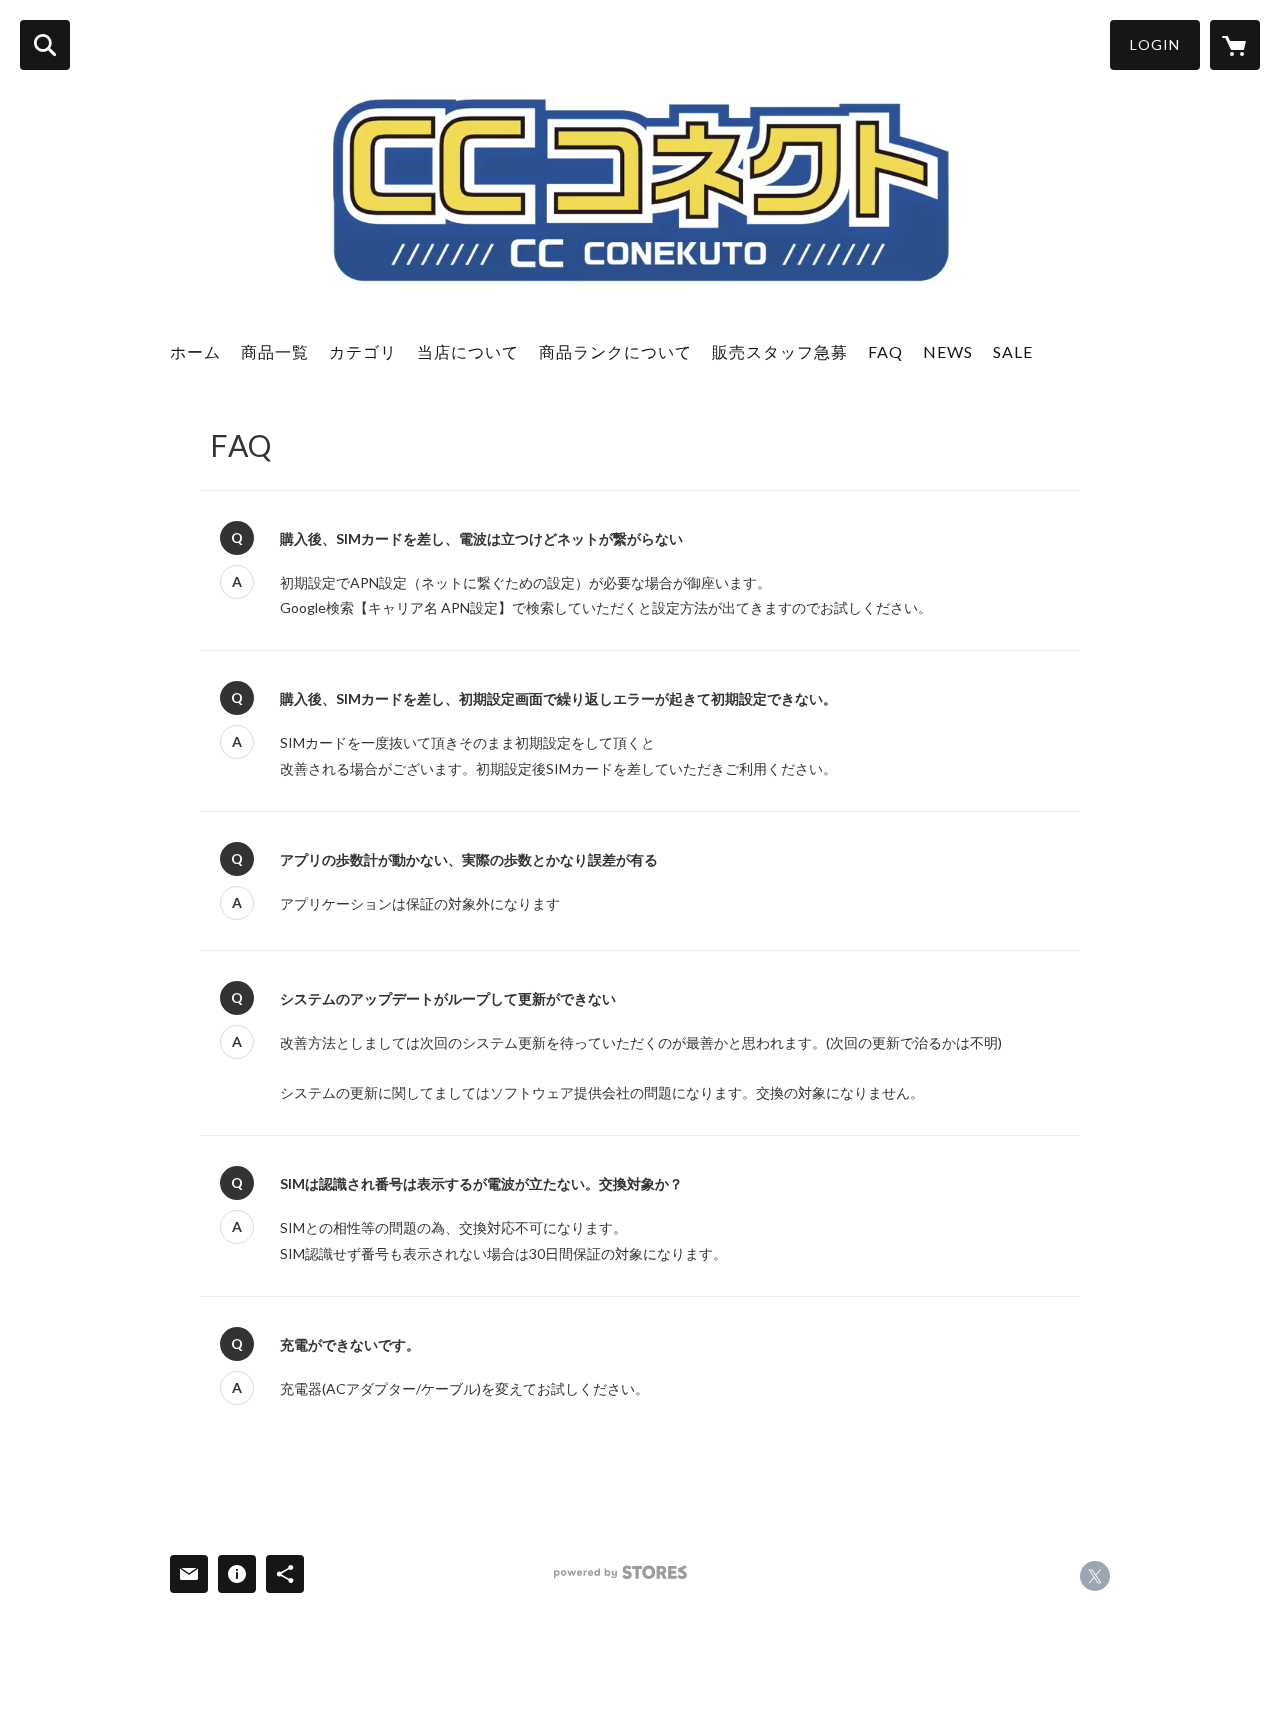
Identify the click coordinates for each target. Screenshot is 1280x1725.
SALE (1013, 351)
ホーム (195, 351)
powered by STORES (620, 1572)
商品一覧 (275, 351)
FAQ (885, 351)
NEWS (948, 351)
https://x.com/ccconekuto (1095, 1576)
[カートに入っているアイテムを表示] (1235, 45)
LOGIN (1155, 44)
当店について (468, 351)
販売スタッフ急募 (780, 351)
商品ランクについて (615, 351)
